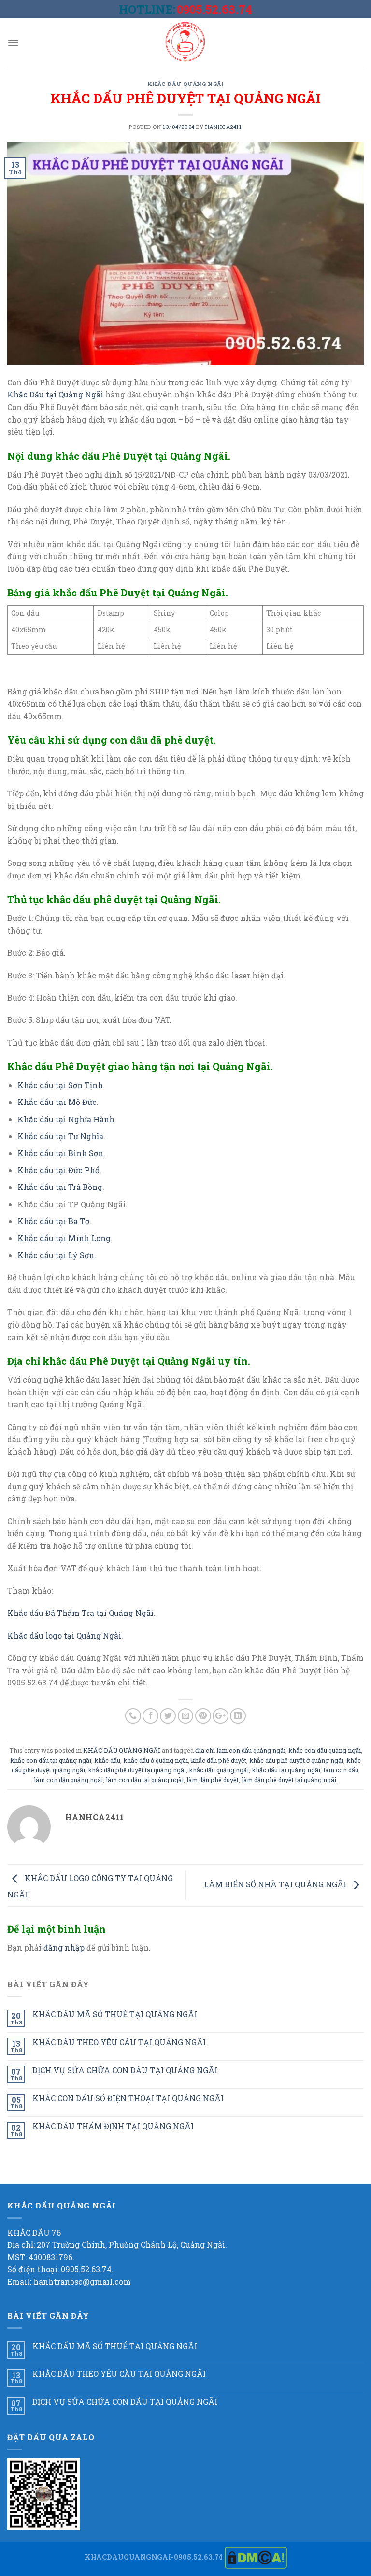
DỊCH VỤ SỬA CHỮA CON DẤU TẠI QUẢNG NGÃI (125, 2070)
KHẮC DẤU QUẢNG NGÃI (186, 84)
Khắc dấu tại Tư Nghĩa (60, 1136)
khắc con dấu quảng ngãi (325, 1750)
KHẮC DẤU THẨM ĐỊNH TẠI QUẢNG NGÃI (113, 2126)
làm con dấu (341, 1770)
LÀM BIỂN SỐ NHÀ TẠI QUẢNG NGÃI (276, 1884)
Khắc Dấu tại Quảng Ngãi (55, 394)
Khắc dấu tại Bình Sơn (60, 1153)
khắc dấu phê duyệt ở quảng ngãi (296, 1760)
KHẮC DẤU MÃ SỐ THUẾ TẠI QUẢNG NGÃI (115, 2014)
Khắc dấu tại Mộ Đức (57, 1102)
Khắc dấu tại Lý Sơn (56, 1255)
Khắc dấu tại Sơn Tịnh (60, 1085)
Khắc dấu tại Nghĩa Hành (66, 1119)
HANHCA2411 (224, 127)
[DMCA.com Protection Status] (256, 2557)
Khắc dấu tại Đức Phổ (58, 1170)
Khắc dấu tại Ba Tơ (53, 1221)
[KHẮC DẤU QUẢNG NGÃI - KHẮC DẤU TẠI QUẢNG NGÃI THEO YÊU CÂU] (185, 42)
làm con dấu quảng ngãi (68, 1780)
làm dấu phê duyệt (213, 1780)
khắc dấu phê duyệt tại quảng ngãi (137, 1770)
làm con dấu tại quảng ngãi (145, 1780)
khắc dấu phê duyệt (219, 1760)
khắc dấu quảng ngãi (219, 1770)
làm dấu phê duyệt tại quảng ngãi (289, 1780)
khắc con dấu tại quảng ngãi (51, 1760)
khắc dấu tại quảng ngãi (286, 1770)
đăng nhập (64, 1947)
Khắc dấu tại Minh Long (64, 1238)
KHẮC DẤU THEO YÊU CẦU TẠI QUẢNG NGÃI (119, 2042)
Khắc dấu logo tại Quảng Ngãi (64, 1635)
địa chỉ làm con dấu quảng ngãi (240, 1750)
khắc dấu (107, 1760)
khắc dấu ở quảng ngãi (156, 1760)
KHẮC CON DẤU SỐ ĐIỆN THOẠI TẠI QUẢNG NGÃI (128, 2098)
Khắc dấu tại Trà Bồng (60, 1187)
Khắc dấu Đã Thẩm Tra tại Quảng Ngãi (80, 1613)
